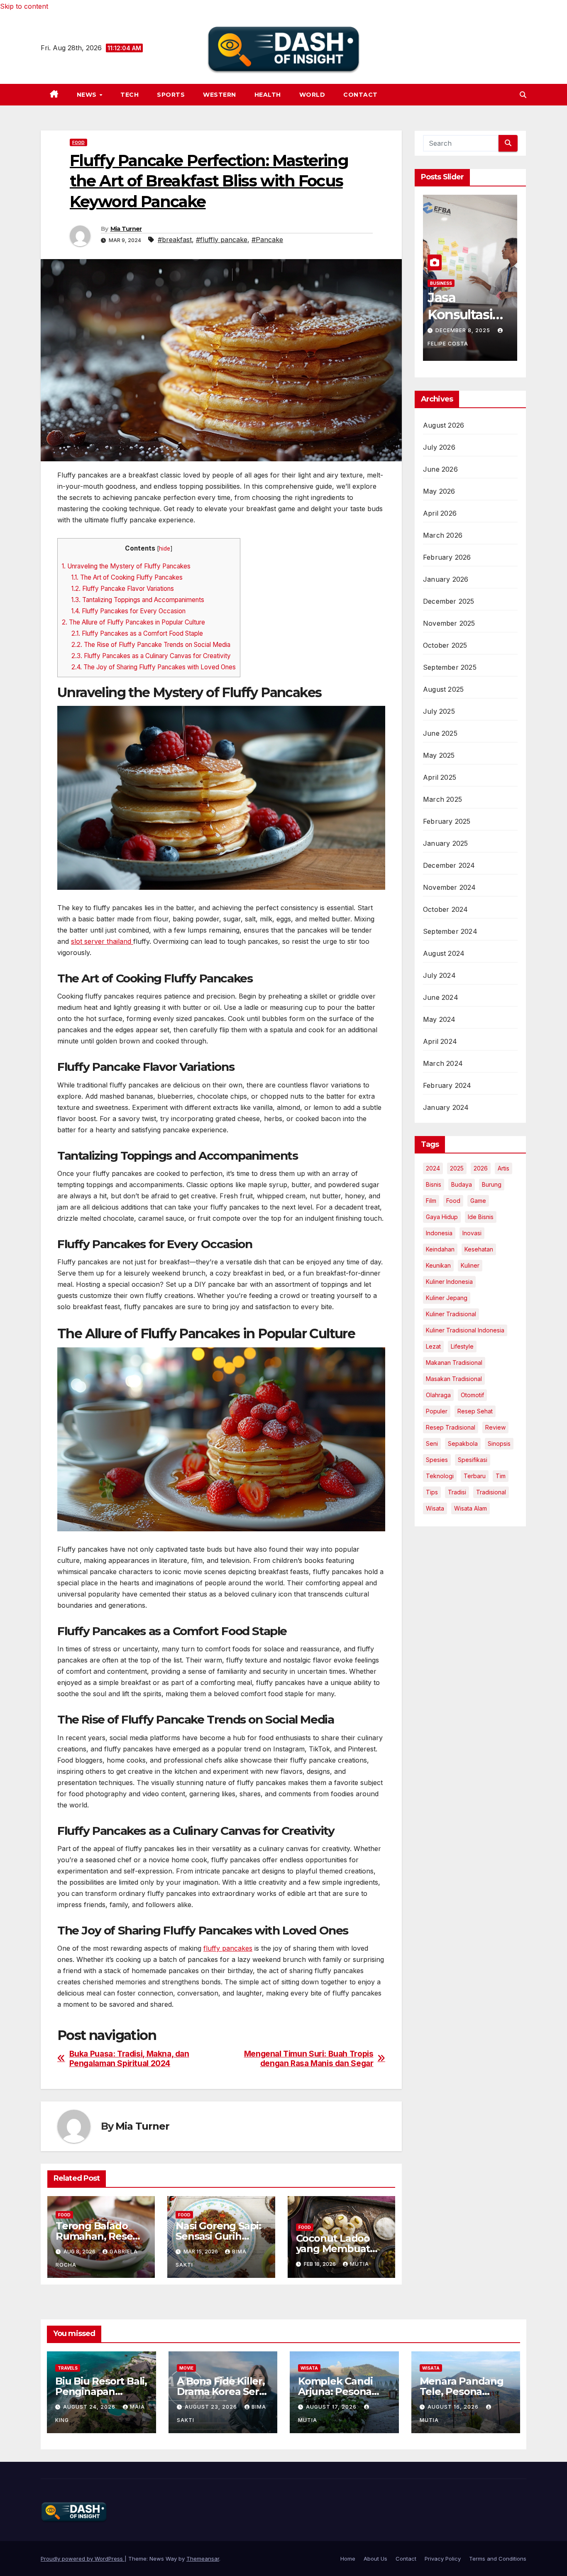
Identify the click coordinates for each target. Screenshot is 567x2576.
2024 (433, 1168)
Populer (437, 1411)
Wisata (435, 1508)
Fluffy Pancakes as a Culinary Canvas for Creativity (151, 656)
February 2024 (447, 1085)
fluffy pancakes (228, 1948)
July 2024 (439, 975)
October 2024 (445, 909)
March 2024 (443, 1063)
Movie (186, 2368)
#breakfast (175, 240)
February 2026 (447, 557)
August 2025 (443, 689)
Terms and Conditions (498, 2559)
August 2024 (444, 953)
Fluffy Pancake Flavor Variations (123, 589)
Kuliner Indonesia (449, 1282)
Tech (130, 95)
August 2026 (444, 425)
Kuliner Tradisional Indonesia (465, 1330)
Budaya (462, 1184)
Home (348, 2559)
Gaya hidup (442, 1217)
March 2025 (442, 799)
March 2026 (443, 535)
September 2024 (450, 931)
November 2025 (449, 623)
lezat (433, 1346)
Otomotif (472, 1395)
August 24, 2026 (90, 2407)
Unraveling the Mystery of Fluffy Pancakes (126, 566)
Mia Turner (126, 229)
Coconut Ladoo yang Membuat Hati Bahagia (333, 2249)
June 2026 (440, 469)
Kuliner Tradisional (451, 1314)
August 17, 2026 (332, 2407)
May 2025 (439, 755)
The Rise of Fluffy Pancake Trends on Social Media (151, 645)
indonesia (439, 1233)
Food (78, 142)
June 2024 (441, 997)
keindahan (440, 1249)
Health (268, 95)
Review (495, 1427)
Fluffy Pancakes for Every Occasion (128, 611)
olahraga (438, 1395)
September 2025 (450, 667)
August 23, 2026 (212, 2407)
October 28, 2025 (464, 330)
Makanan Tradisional (454, 1363)
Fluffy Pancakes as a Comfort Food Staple (137, 633)
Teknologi (440, 1476)
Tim (501, 1476)
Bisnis (434, 1184)
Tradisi (457, 1492)
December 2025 (449, 601)
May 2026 (439, 491)
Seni (432, 1443)
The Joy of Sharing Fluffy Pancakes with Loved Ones (154, 667)
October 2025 (445, 645)
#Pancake (267, 240)
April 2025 (440, 777)
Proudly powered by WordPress (83, 2559)
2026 (481, 1168)
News (88, 95)
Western (220, 95)
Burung (492, 1184)
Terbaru (475, 1476)
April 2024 (440, 1041)
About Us (375, 2559)
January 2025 (445, 843)
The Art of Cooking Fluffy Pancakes (127, 577)
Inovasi (472, 1233)
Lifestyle (462, 1346)
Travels (68, 2368)
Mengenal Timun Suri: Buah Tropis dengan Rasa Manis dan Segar (309, 2059)
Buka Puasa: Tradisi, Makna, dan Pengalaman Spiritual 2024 (129, 2059)
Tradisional (491, 1492)
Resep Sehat (475, 1411)
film (431, 1201)
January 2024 (446, 1107)
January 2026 (446, 579)
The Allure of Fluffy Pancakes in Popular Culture (133, 622)
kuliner (470, 1265)
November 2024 (450, 887)
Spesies (437, 1460)
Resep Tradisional (451, 1427)
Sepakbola (463, 1443)
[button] (523, 95)
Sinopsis (499, 1443)
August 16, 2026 (454, 2407)
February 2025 (447, 821)
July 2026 (439, 447)
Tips (432, 1492)
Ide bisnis (481, 1217)
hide (165, 549)
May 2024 (439, 1019)
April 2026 (440, 513)
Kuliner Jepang (447, 1298)
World (312, 95)
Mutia (359, 2264)
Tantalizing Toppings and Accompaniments (138, 600)
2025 (457, 1168)
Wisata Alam (470, 1508)
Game (478, 1201)
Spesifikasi (473, 1460)
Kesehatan (479, 1249)
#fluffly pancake (222, 240)
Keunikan (438, 1265)
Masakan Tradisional (454, 1379)
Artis (503, 1168)
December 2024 (449, 865)
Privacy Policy (443, 2559)
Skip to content (24, 6)
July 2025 (439, 711)
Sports (171, 95)
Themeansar (203, 2559)
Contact (360, 95)
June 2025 (440, 733)
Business (441, 283)
